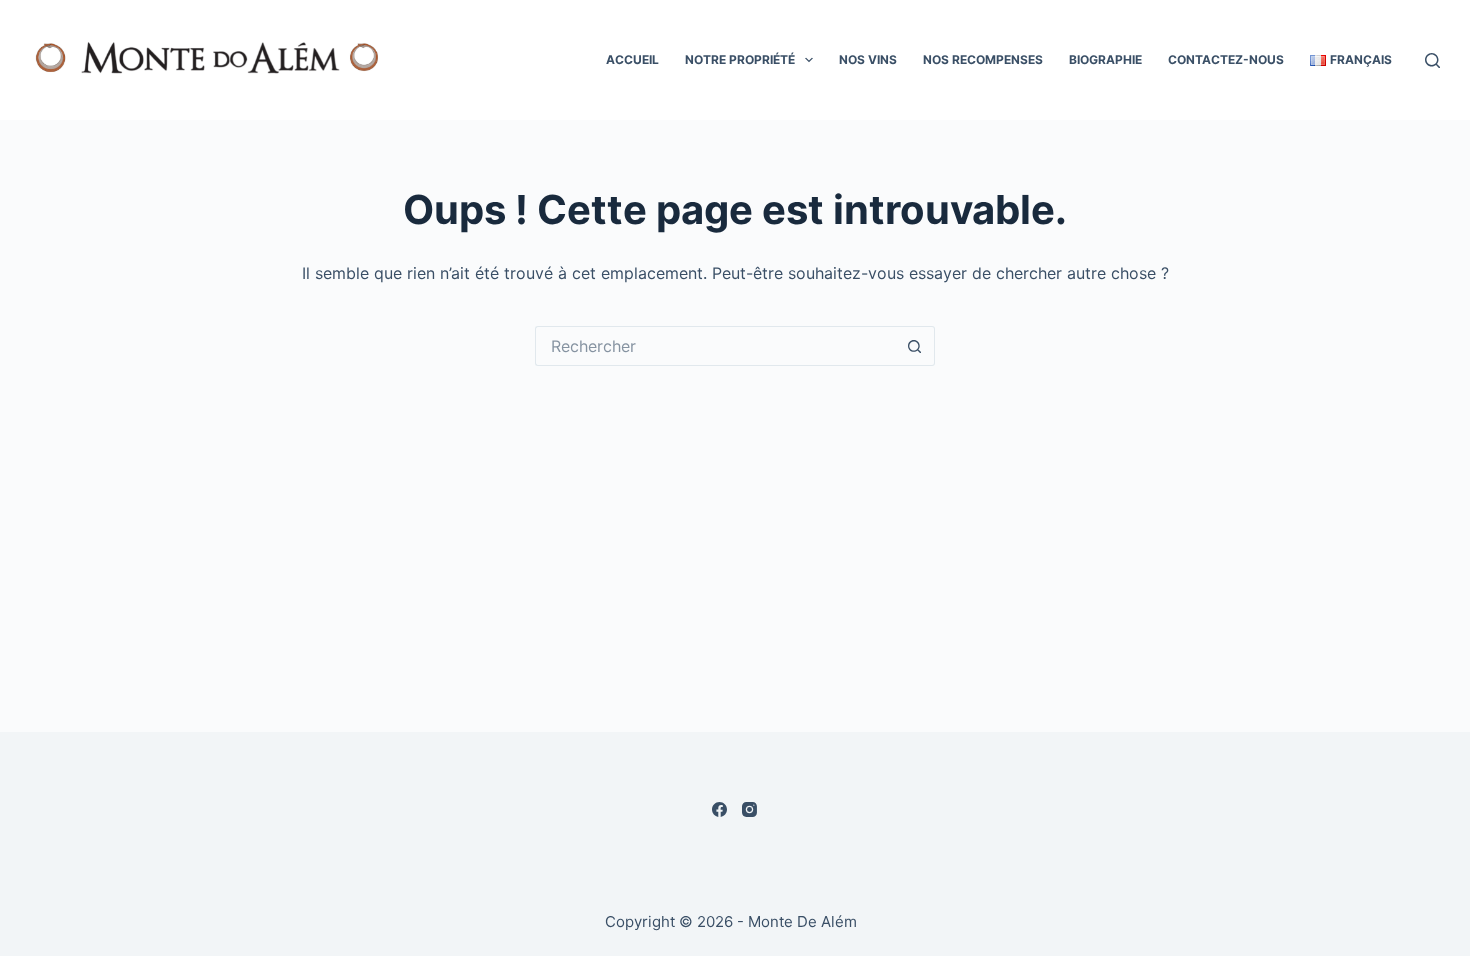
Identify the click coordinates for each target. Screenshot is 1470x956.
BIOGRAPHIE (1105, 59)
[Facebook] (719, 809)
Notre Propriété (740, 59)
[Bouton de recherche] (915, 346)
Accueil (632, 59)
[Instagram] (749, 809)
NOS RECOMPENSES (983, 59)
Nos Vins (868, 59)
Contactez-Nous (1226, 59)
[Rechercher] (1432, 60)
